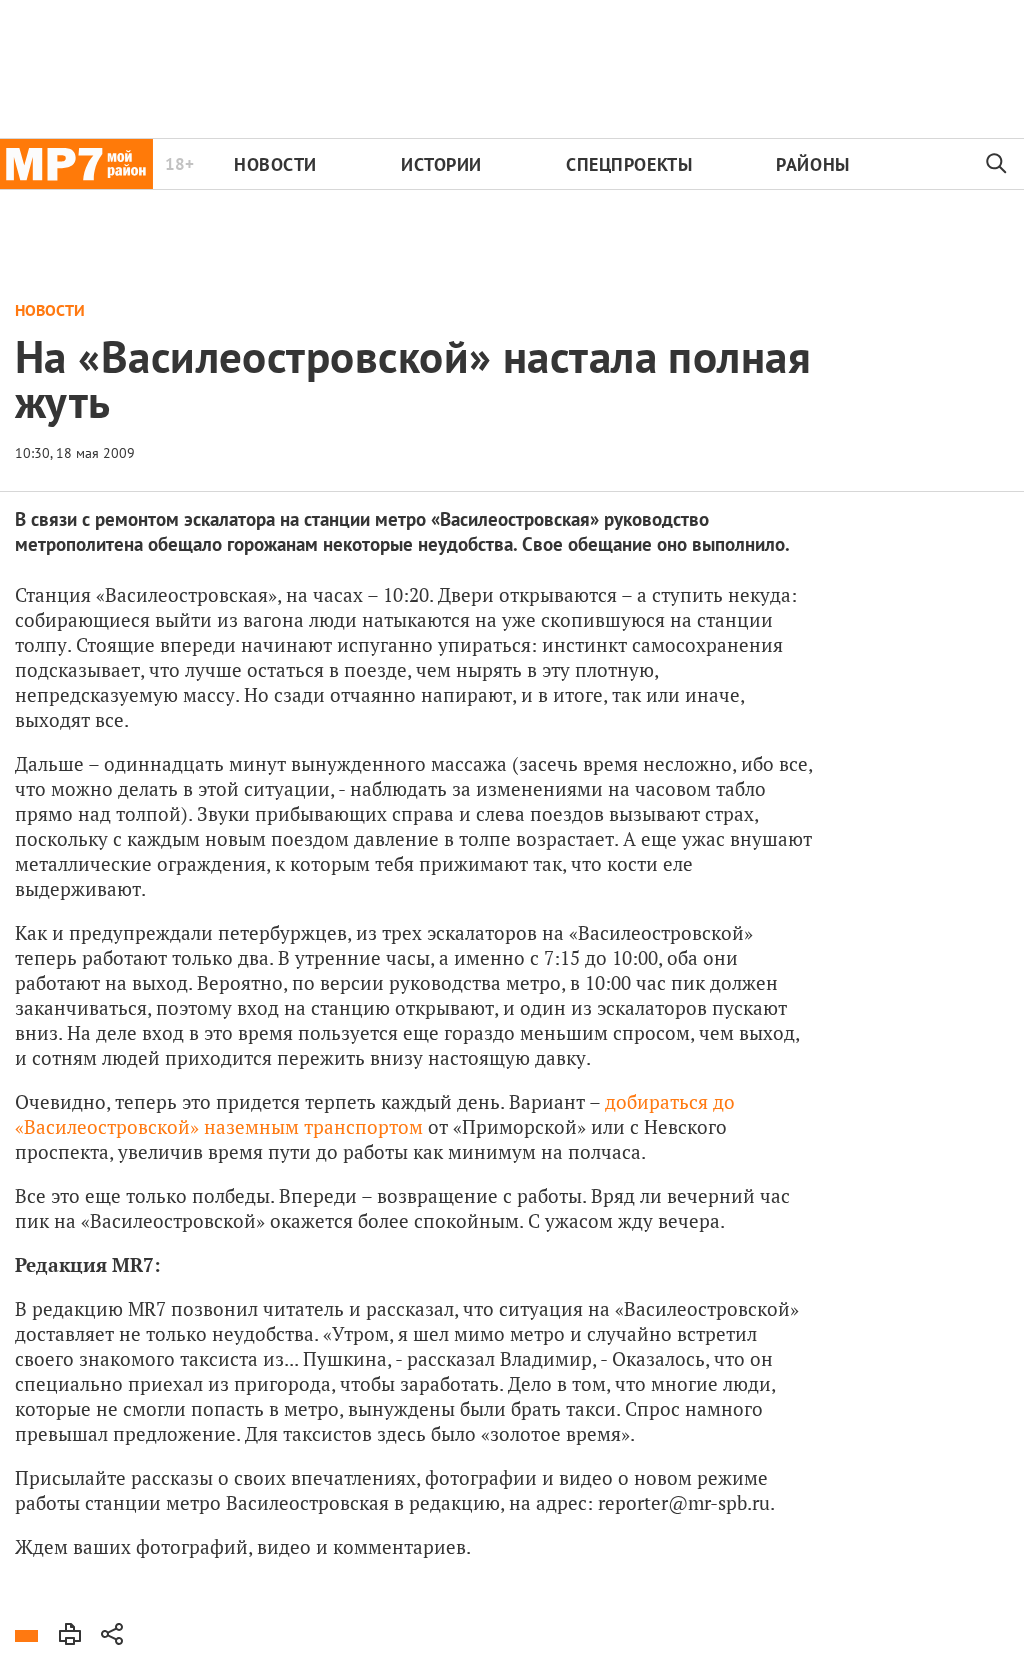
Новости (275, 164)
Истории (441, 164)
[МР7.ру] (76, 164)
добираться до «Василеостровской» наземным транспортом (375, 1114)
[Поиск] (997, 164)
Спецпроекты (629, 164)
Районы (812, 164)
